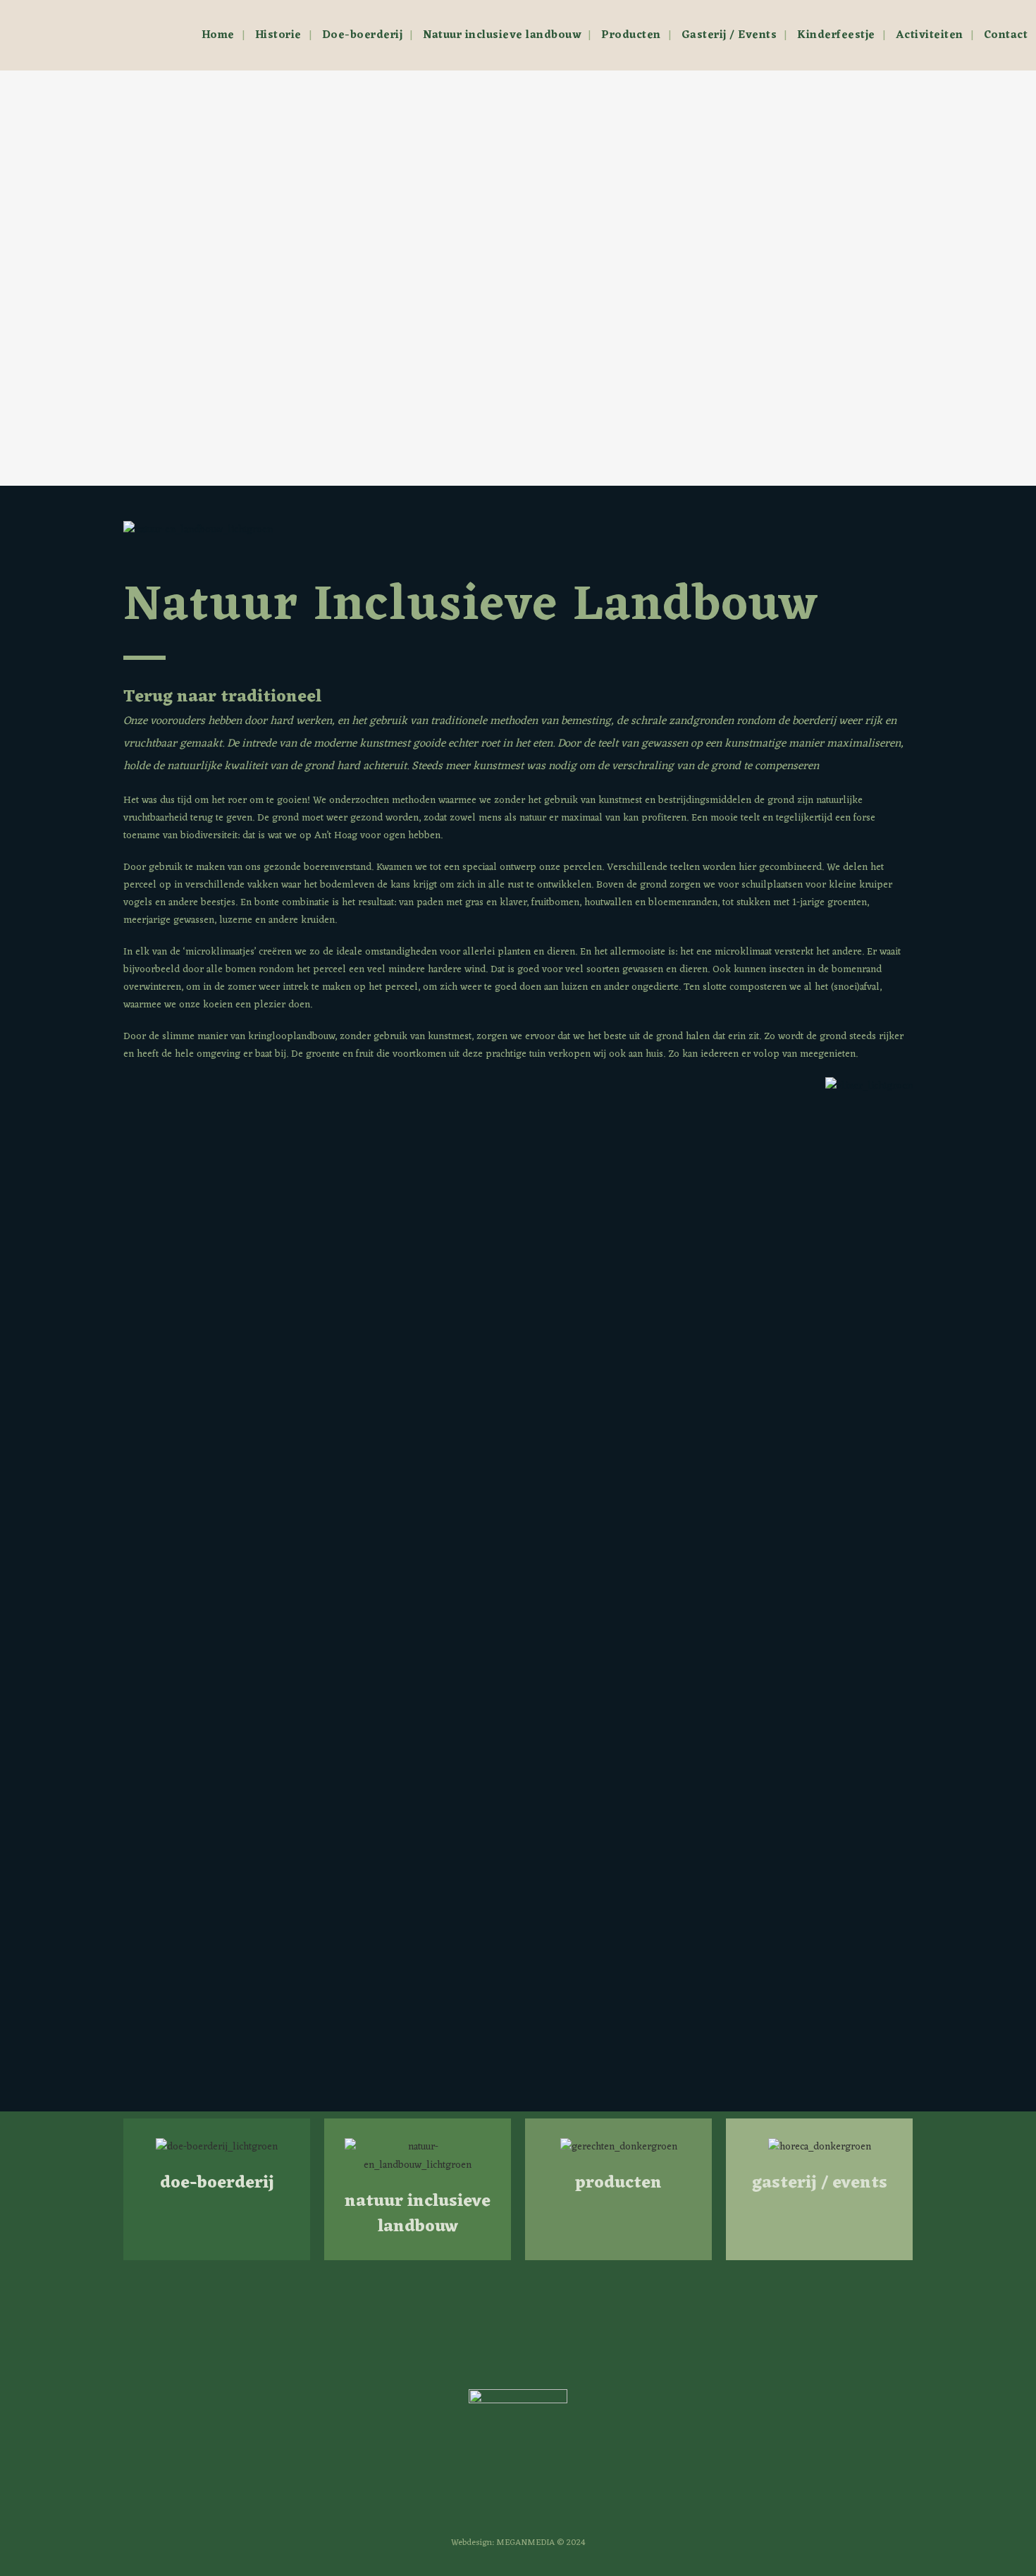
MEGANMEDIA (525, 2543)
